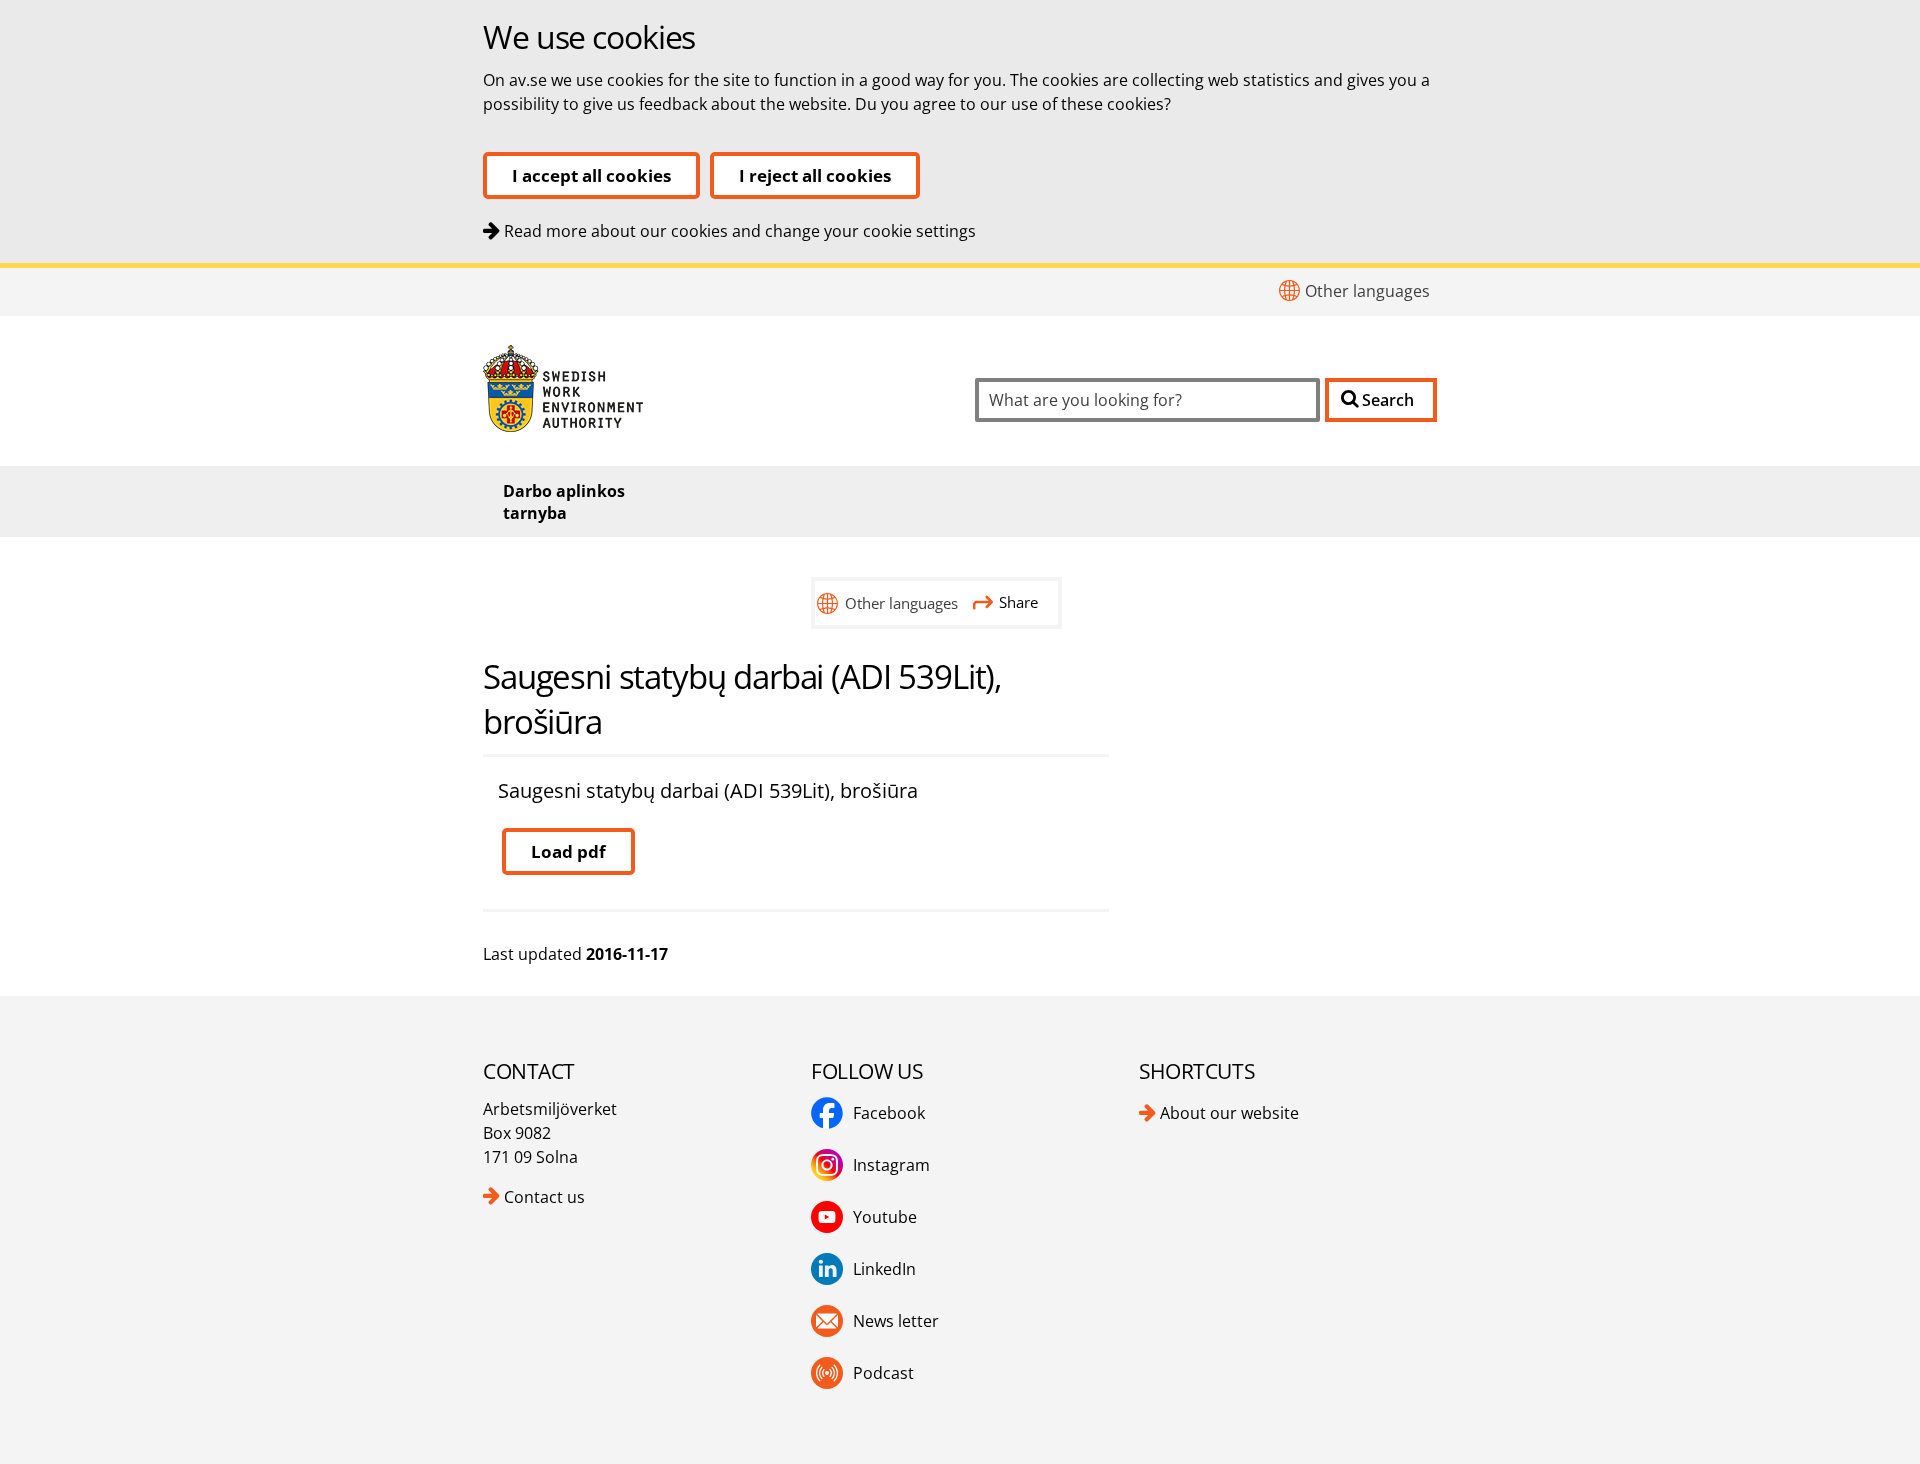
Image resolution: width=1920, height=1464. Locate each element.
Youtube (885, 1217)
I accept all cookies (591, 175)
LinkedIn (884, 1269)
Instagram (891, 1165)
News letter (896, 1321)
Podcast (883, 1373)
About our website (1229, 1113)
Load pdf (568, 851)
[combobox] (1147, 400)
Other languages (1367, 291)
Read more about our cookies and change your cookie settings (740, 231)
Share (1018, 602)
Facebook (889, 1113)
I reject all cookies (815, 175)
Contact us (544, 1197)
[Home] (714, 388)
